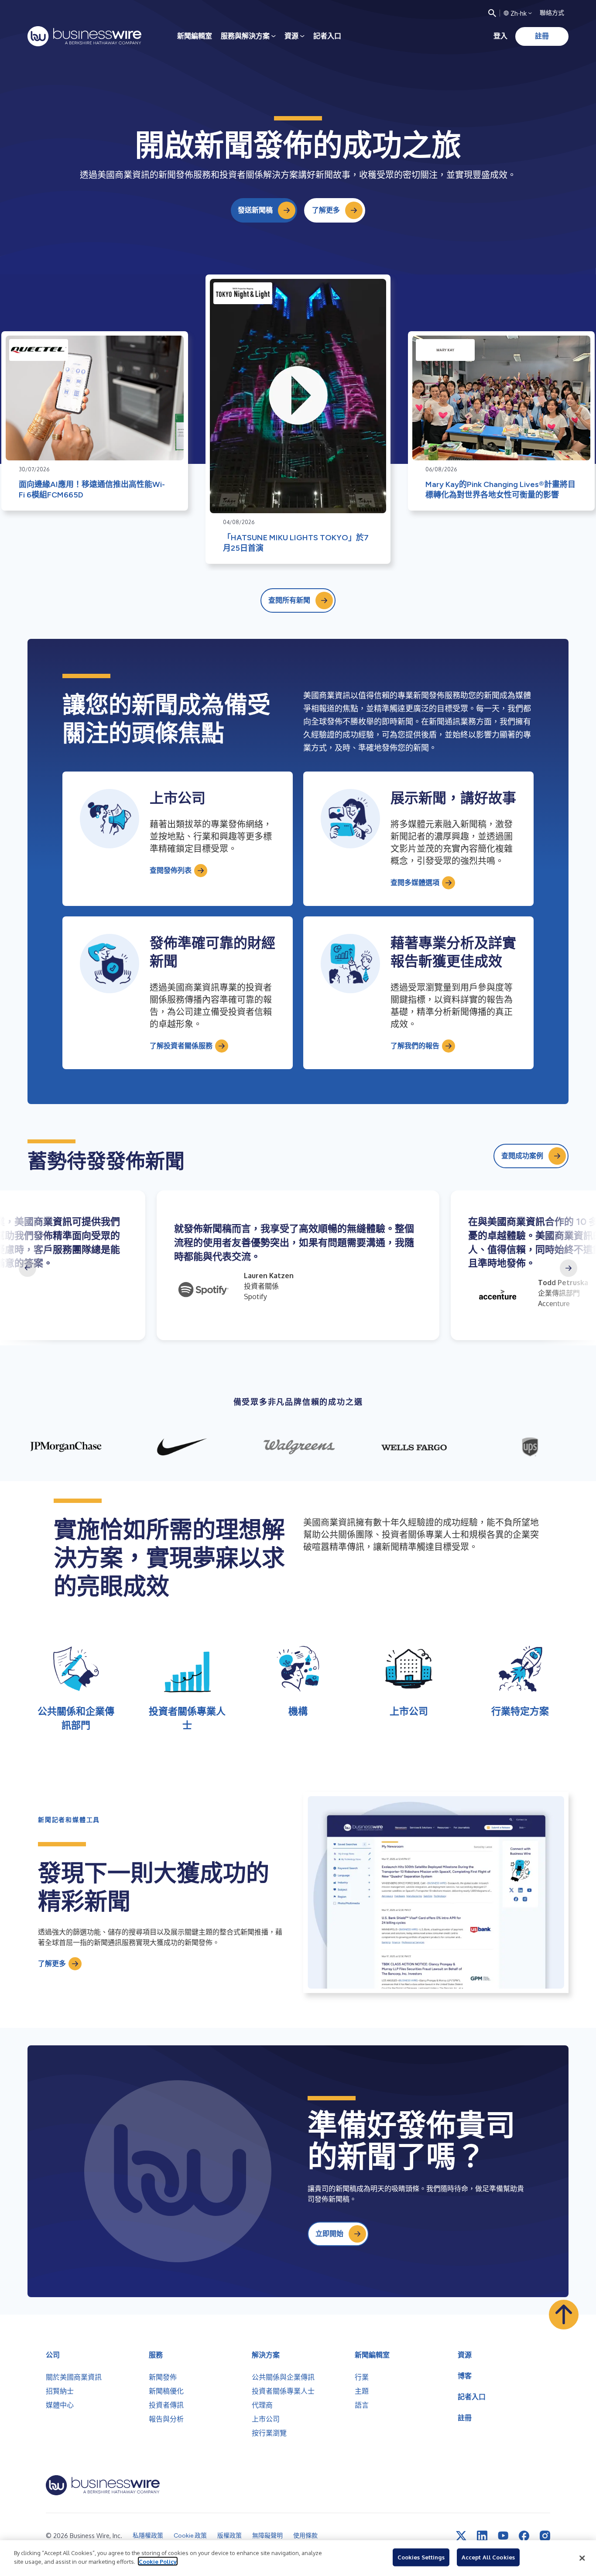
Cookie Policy (158, 2561)
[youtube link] (503, 2536)
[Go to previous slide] (27, 1268)
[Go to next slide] (569, 1268)
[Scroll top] (564, 2315)
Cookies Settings (421, 2557)
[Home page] (84, 36)
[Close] (582, 2558)
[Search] (492, 13)
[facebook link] (524, 2536)
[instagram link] (545, 2536)
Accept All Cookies (488, 2557)
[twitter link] (461, 2536)
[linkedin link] (482, 2536)
